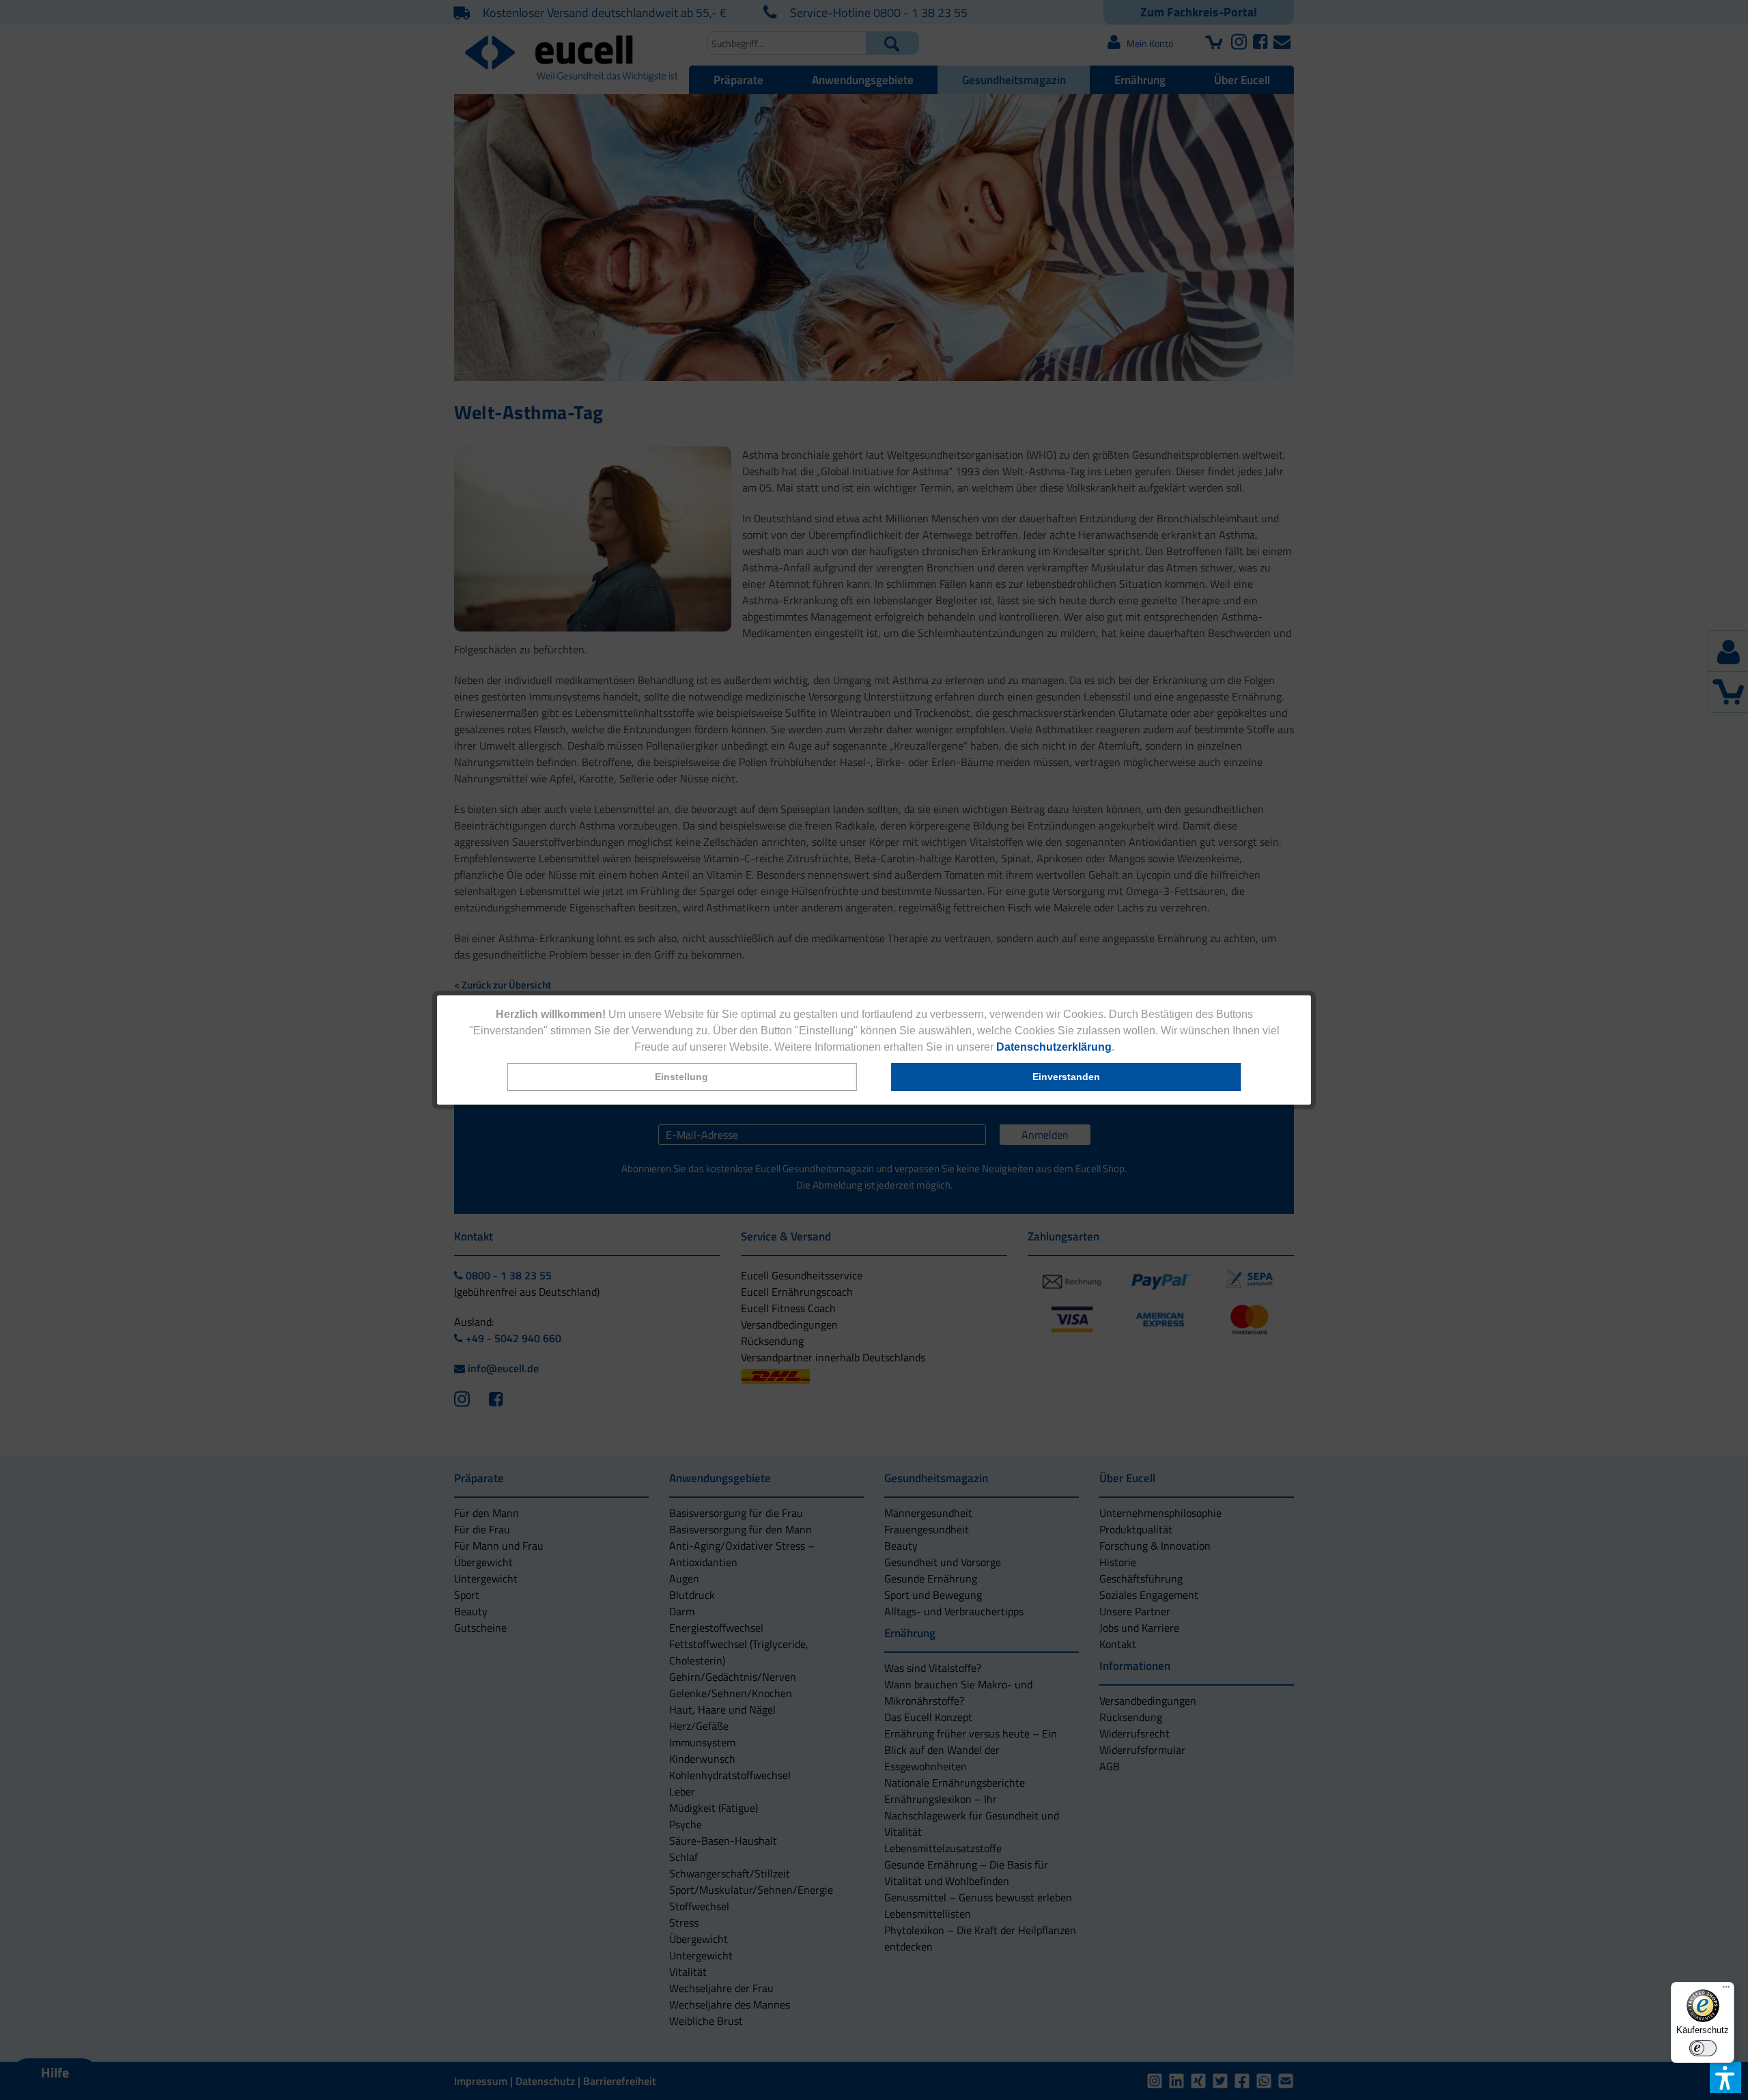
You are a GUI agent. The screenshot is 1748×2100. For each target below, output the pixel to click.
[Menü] (1726, 1990)
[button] (681, 1077)
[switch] (1703, 2048)
